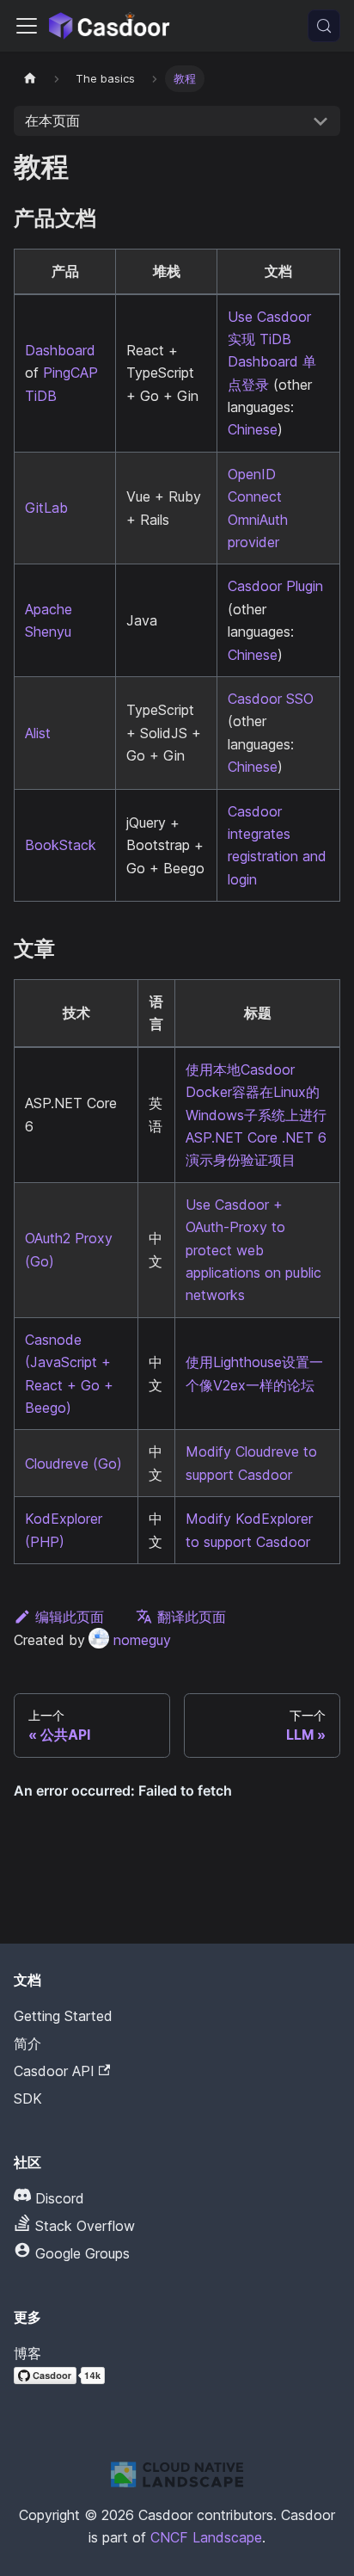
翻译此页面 (192, 1617)
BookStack (61, 845)
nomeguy (142, 1640)
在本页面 (52, 120)
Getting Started (63, 2016)
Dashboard (60, 350)
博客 (27, 2353)
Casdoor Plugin (275, 586)
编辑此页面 (70, 1617)
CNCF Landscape (206, 2537)
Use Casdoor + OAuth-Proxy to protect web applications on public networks (253, 1250)
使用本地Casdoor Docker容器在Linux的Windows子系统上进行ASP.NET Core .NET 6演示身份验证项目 (256, 1115)
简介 (27, 2043)
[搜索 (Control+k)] (324, 26)
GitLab (46, 508)
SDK (28, 2098)
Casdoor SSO (271, 699)
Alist (38, 733)
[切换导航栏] (27, 26)
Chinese (253, 429)
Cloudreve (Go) (73, 1464)
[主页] (30, 79)
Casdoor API (54, 2071)
